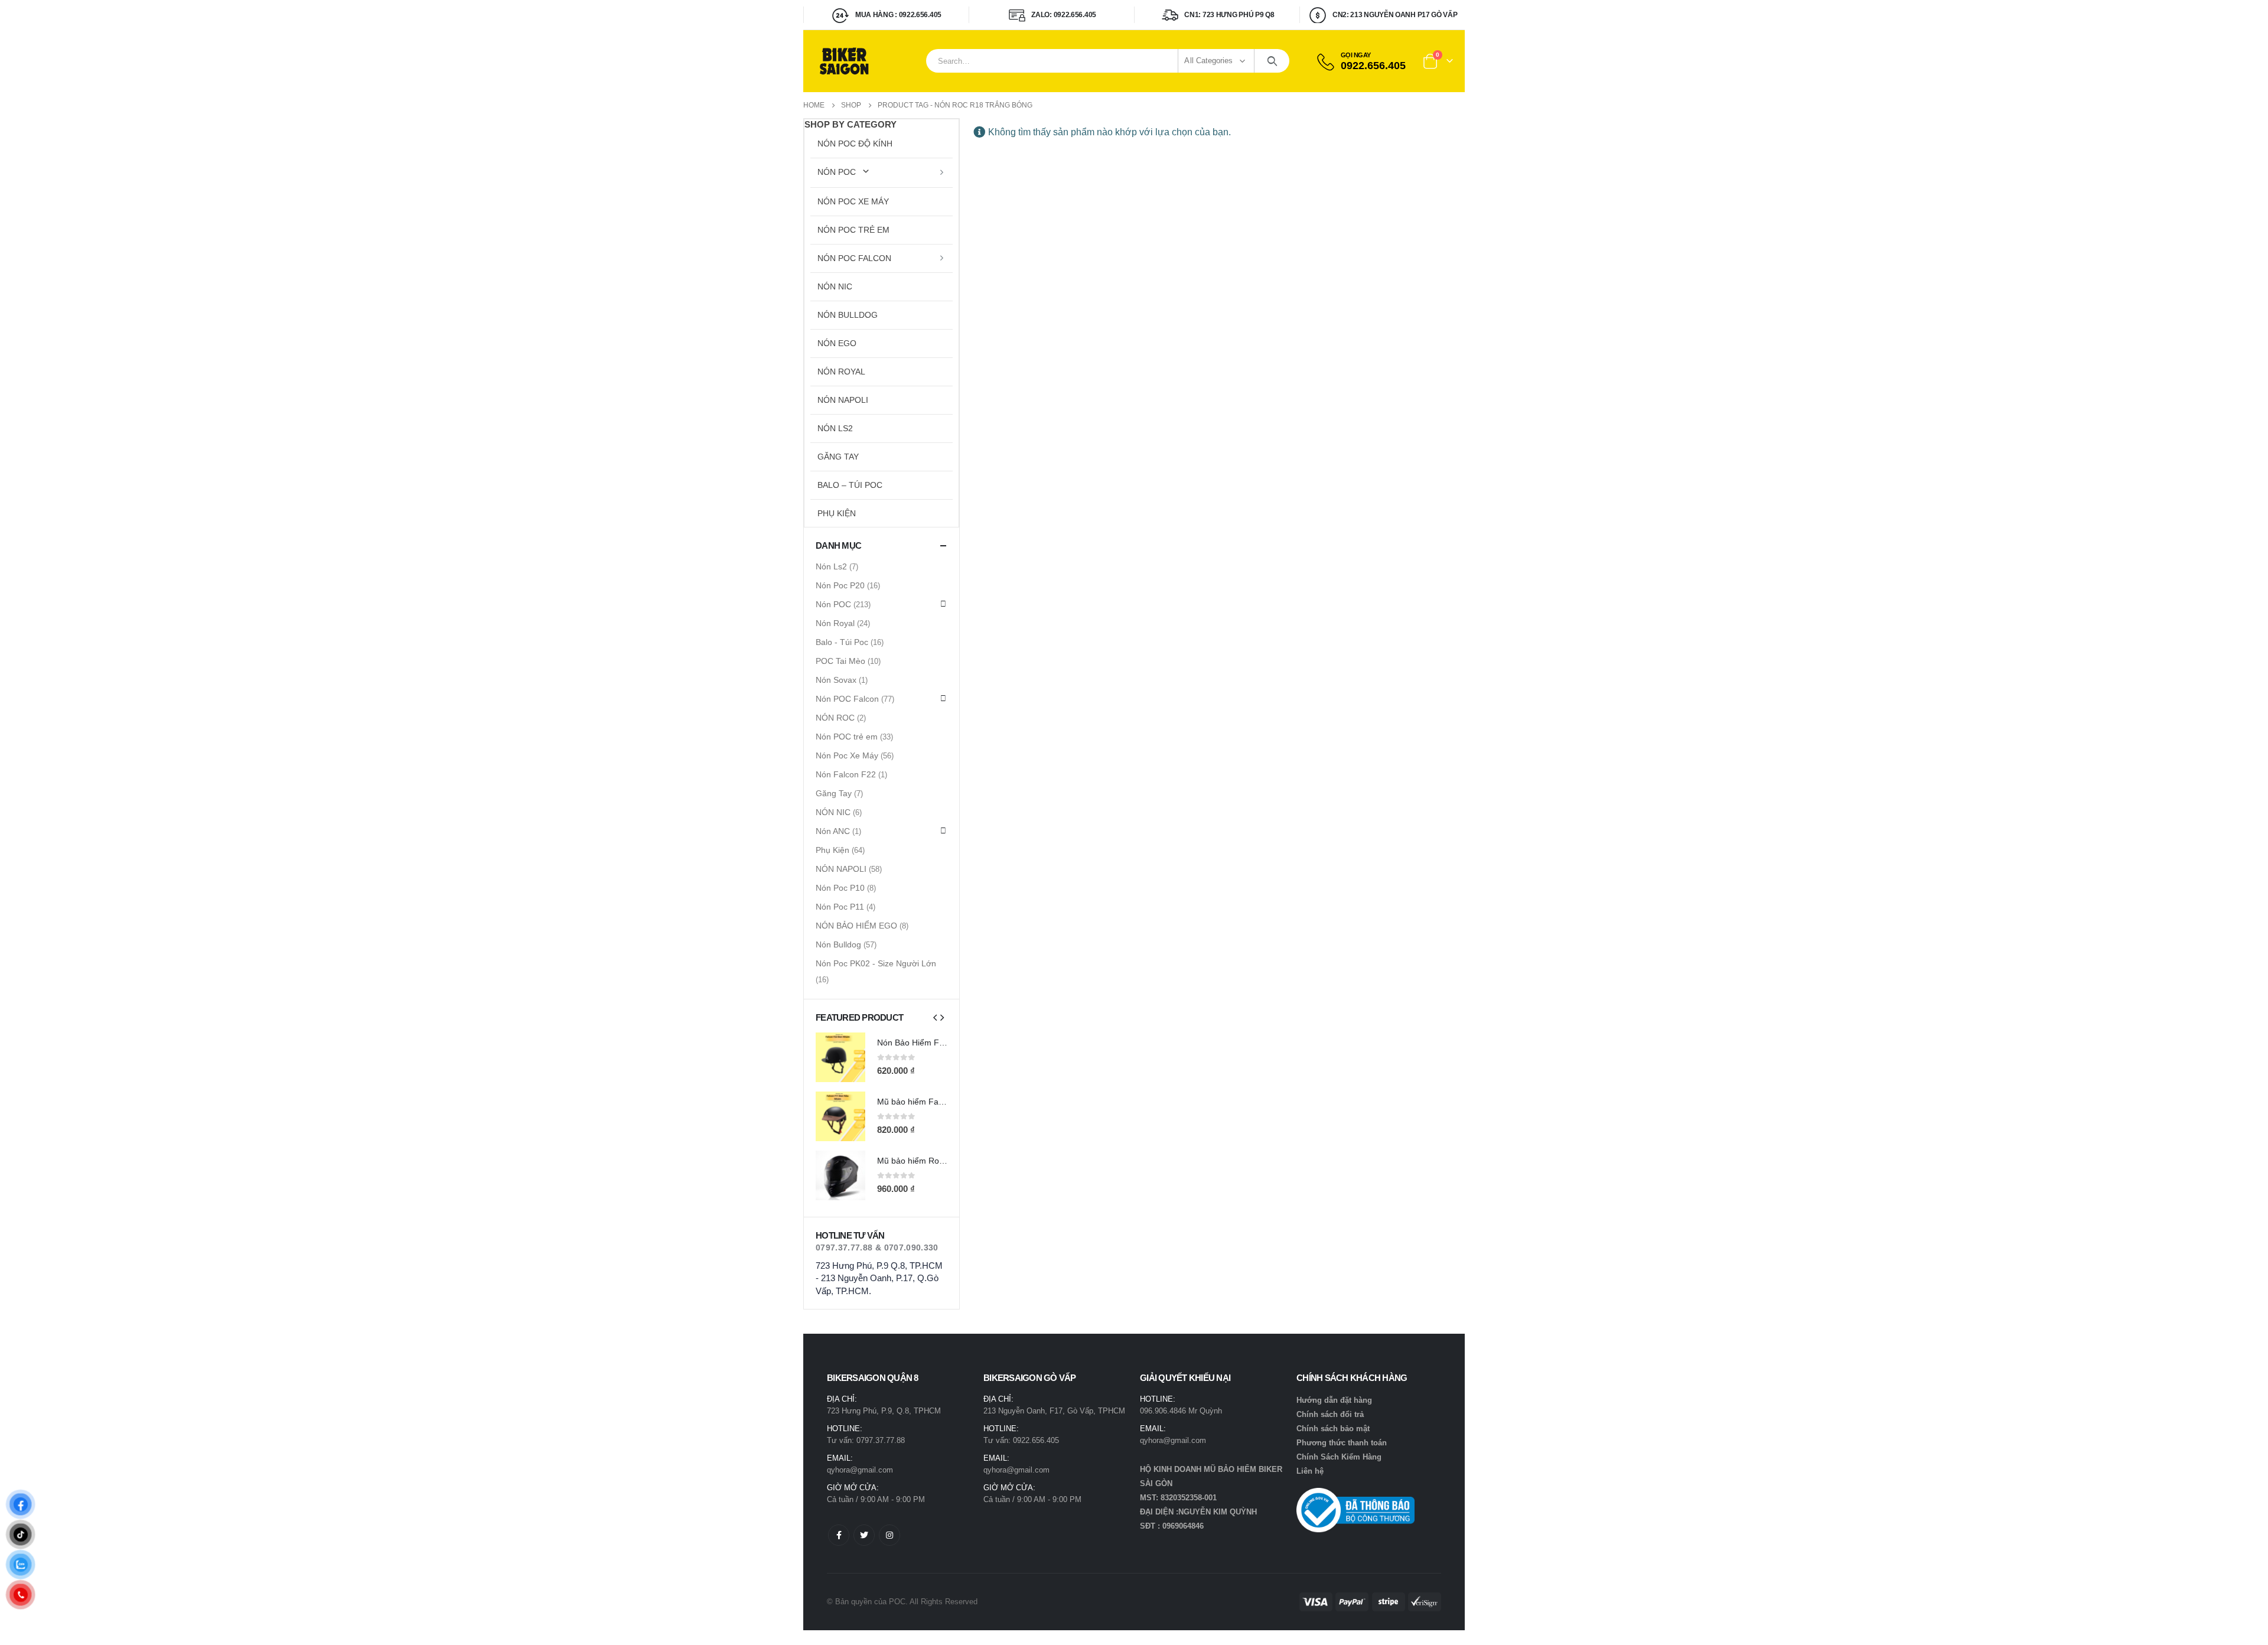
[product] (840, 1057)
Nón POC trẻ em (847, 737)
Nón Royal (841, 372)
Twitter (864, 1535)
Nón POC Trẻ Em (853, 230)
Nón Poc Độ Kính (855, 144)
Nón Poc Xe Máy (853, 201)
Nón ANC (833, 831)
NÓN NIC (835, 286)
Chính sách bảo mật (1333, 1429)
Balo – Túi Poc (850, 485)
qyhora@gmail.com (860, 1470)
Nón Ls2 (835, 428)
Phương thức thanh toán (1342, 1443)
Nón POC (837, 172)
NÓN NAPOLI (843, 400)
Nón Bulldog (848, 315)
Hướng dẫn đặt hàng (1334, 1400)
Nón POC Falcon (854, 258)
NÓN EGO (837, 343)
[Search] (1272, 61)
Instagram (889, 1535)
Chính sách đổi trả (1330, 1414)
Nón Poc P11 (840, 907)
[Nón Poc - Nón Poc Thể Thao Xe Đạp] (845, 61)
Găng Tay (838, 457)
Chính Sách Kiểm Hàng (1339, 1457)
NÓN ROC (835, 718)
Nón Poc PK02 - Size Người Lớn (876, 963)
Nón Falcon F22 (846, 774)
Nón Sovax (836, 680)
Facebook (839, 1535)
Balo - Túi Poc (842, 642)
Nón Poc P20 (840, 585)
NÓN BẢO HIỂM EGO (856, 926)
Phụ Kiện (837, 513)
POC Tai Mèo (840, 661)
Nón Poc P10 (840, 888)
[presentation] (935, 1017)
